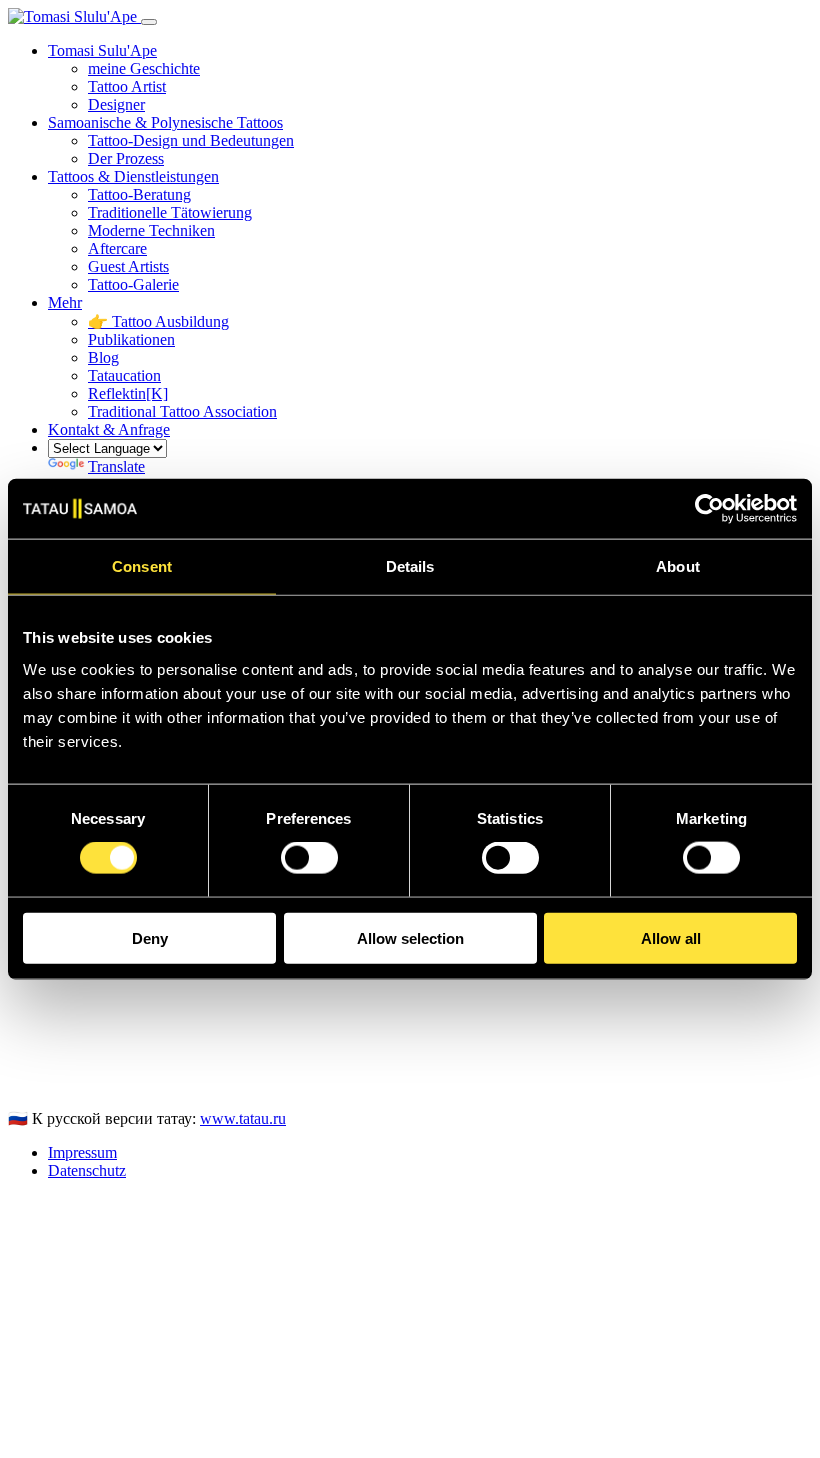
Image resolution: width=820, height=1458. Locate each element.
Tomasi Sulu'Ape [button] (102, 50)
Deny (150, 937)
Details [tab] (410, 566)
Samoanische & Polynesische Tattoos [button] (165, 122)
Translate (116, 466)
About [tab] (678, 566)
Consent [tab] (142, 566)
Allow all (671, 937)
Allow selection (410, 937)
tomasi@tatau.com (66, 1083)
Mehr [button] (65, 302)
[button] (109, 429)
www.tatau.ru (243, 1118)
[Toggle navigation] (149, 22)
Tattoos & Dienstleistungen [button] (133, 176)
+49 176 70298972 (68, 1065)
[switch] (309, 858)
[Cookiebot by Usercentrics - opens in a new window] (709, 509)
